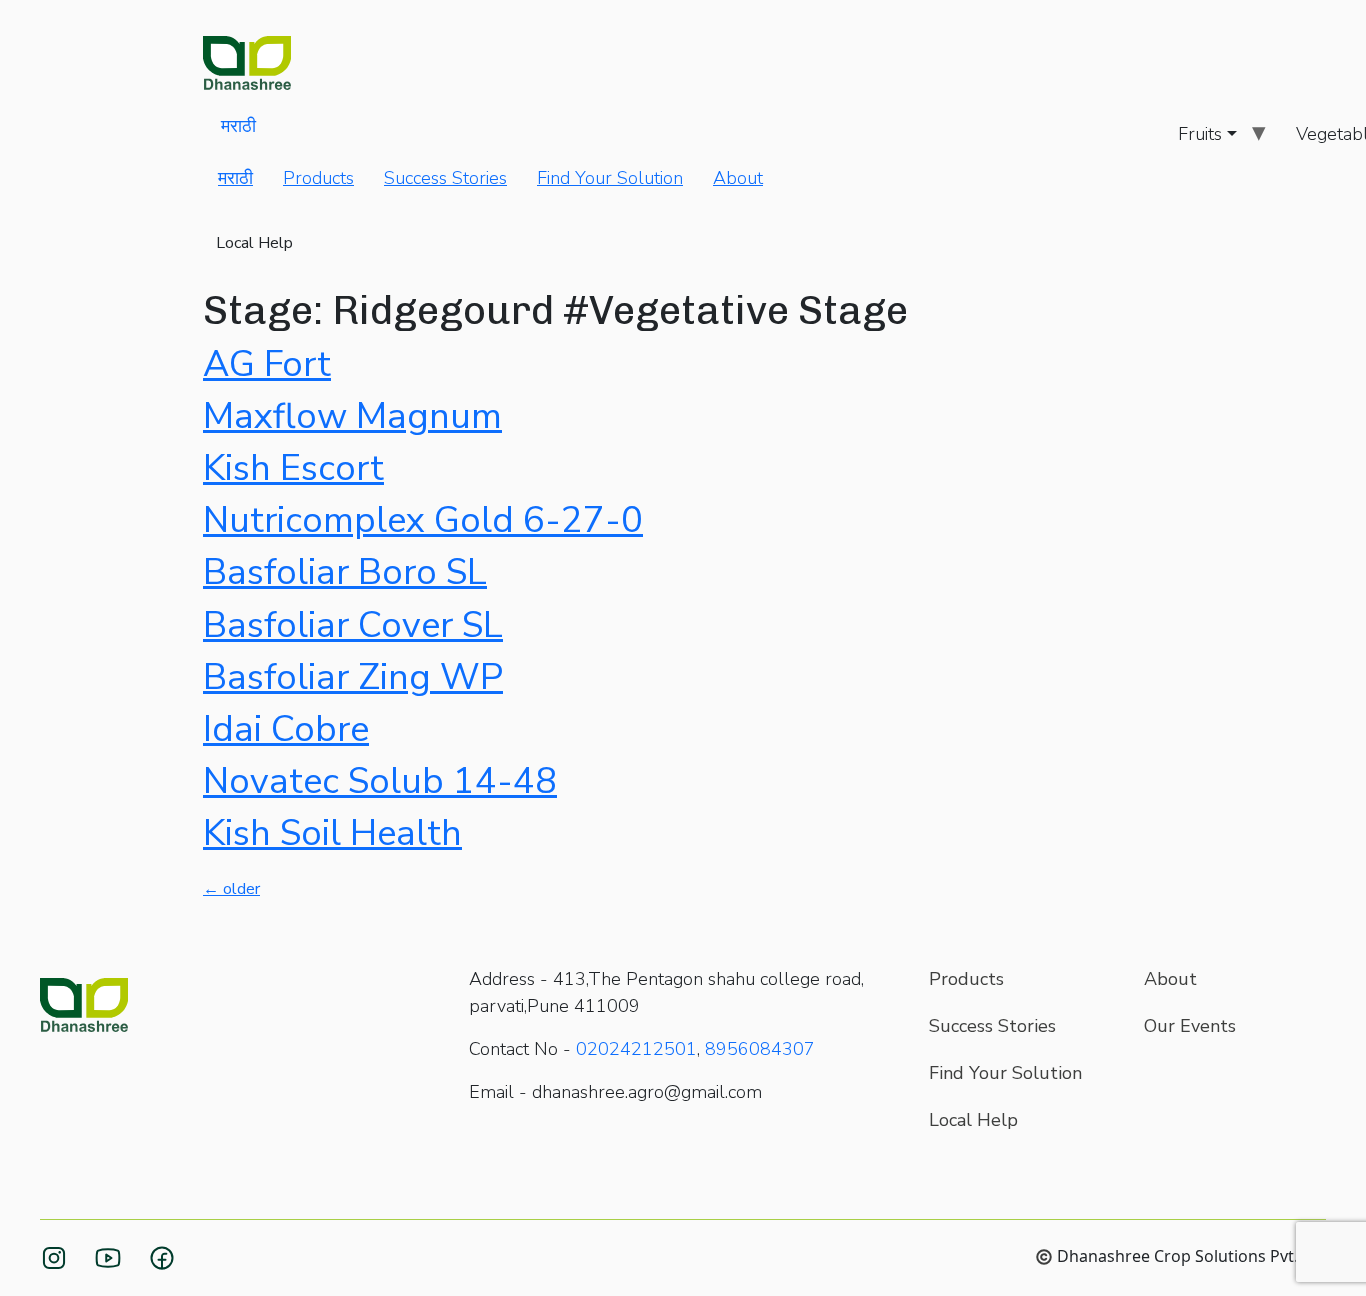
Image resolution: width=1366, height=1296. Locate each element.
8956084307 (760, 1049)
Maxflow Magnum (352, 416)
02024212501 (636, 1049)
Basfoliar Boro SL (345, 572)
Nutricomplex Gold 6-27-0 (423, 520)
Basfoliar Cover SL (353, 625)
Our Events (1190, 1026)
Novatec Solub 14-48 (380, 781)
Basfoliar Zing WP (353, 677)
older (231, 889)
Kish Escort (293, 468)
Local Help (254, 243)
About (738, 178)
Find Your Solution (610, 178)
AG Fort (267, 364)
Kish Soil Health (332, 833)
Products (318, 178)
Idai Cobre (286, 729)
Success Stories (445, 178)
